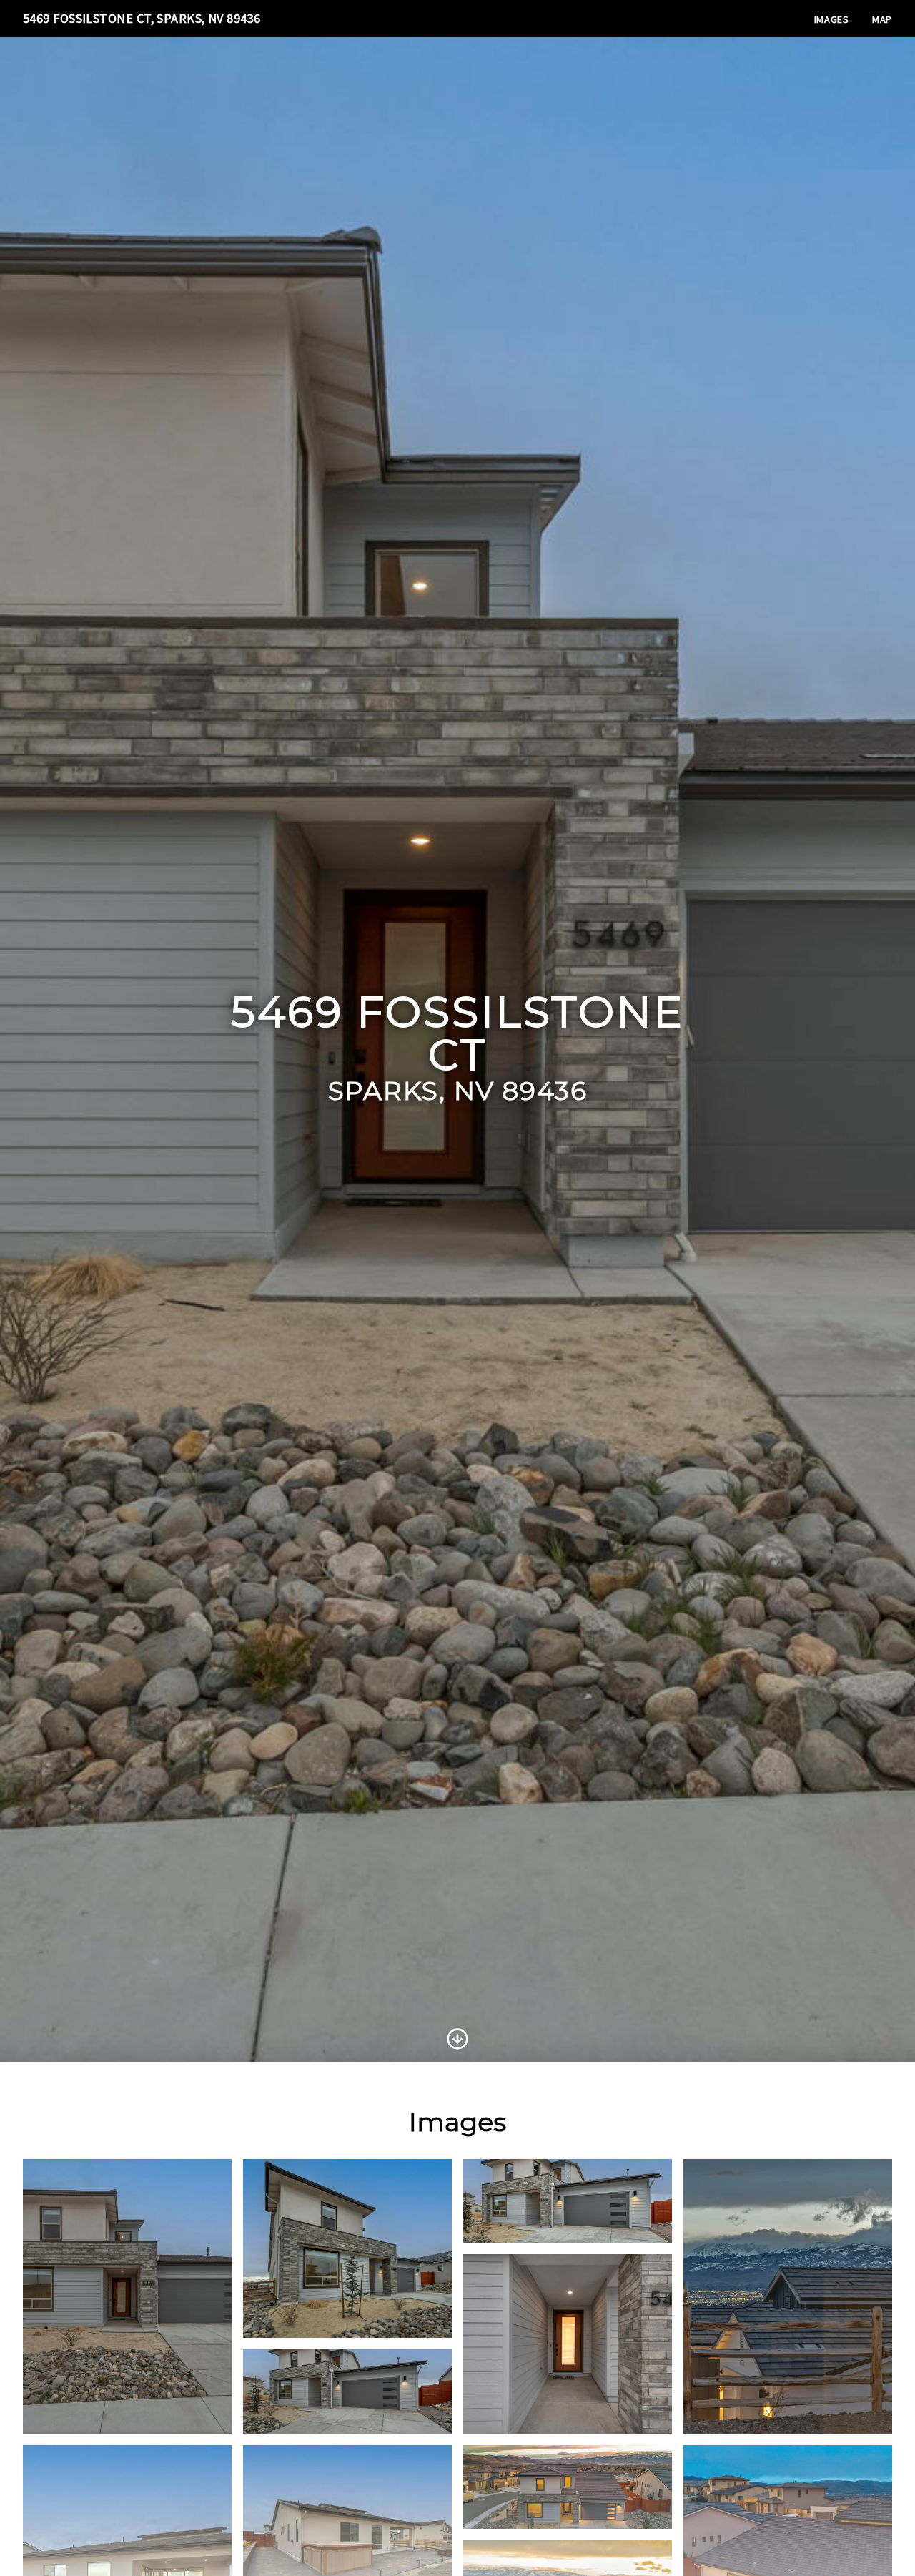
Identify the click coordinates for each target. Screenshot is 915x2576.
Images (832, 19)
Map (882, 19)
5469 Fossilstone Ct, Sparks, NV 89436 (142, 18)
